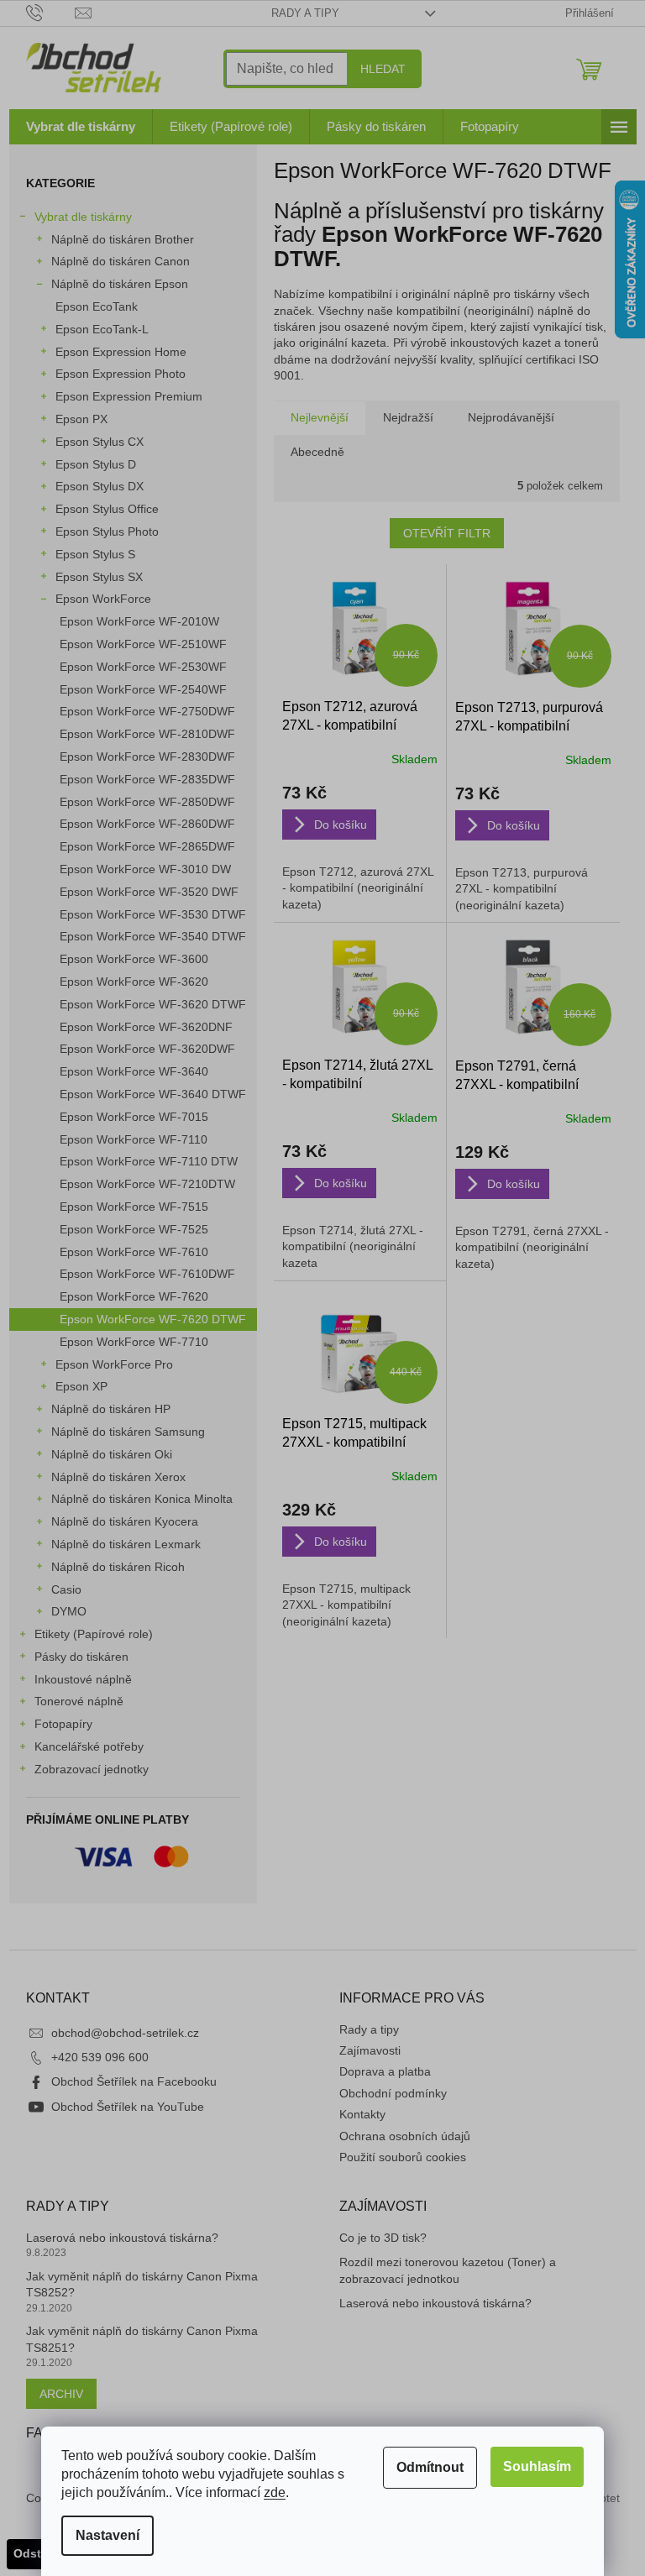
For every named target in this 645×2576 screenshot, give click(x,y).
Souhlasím (537, 2466)
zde (275, 2492)
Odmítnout (430, 2467)
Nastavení (107, 2535)
